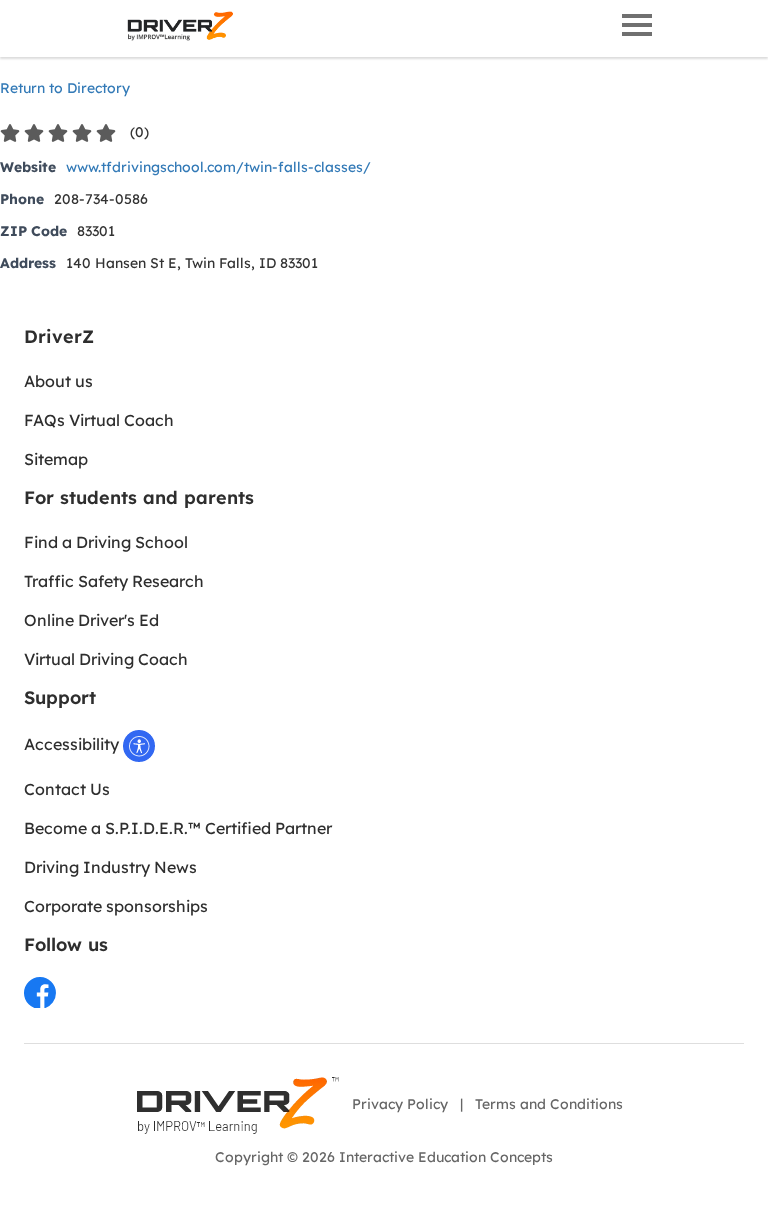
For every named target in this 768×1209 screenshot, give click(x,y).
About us (58, 381)
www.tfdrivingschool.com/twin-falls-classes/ (218, 167)
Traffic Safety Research (114, 581)
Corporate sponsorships (116, 906)
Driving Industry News (110, 867)
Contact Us (67, 789)
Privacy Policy (400, 1104)
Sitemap (56, 459)
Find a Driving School (106, 542)
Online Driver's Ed (91, 620)
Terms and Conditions (549, 1104)
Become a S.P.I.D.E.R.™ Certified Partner (178, 828)
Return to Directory (65, 88)
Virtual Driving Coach (106, 659)
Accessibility (73, 744)
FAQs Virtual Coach (99, 420)
